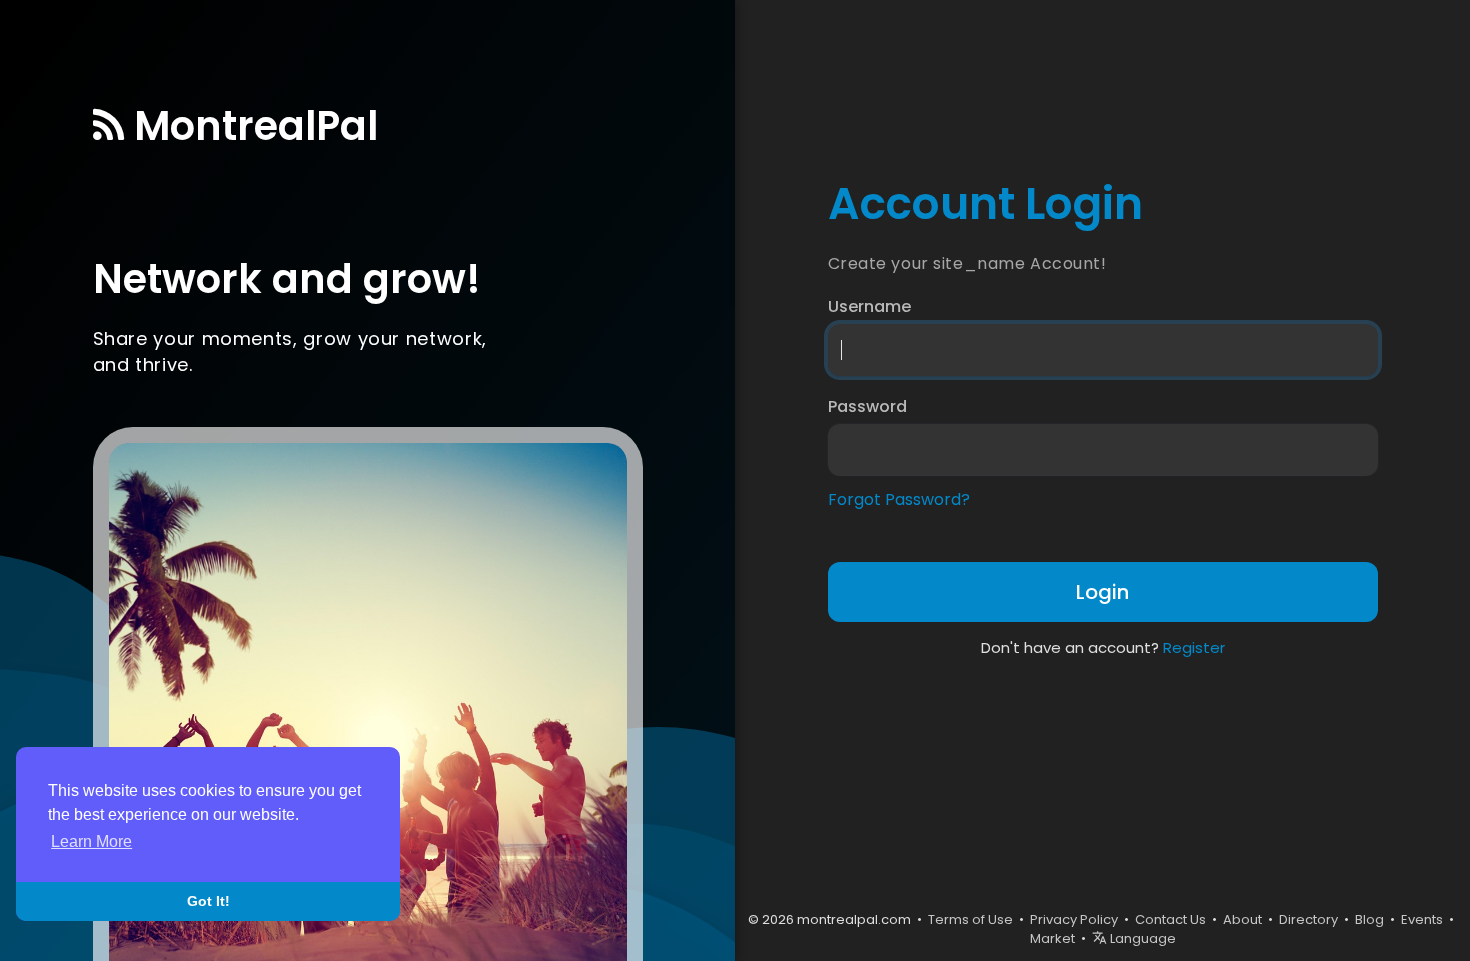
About (1242, 919)
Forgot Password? (899, 500)
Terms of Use (970, 919)
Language (1141, 938)
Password (867, 407)
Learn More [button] (91, 841)
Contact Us (1170, 919)
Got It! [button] (208, 901)
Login (1102, 592)
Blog (1369, 919)
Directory (1308, 919)
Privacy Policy (1074, 919)
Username (869, 307)
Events (1422, 919)
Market (1052, 938)
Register (1194, 647)
